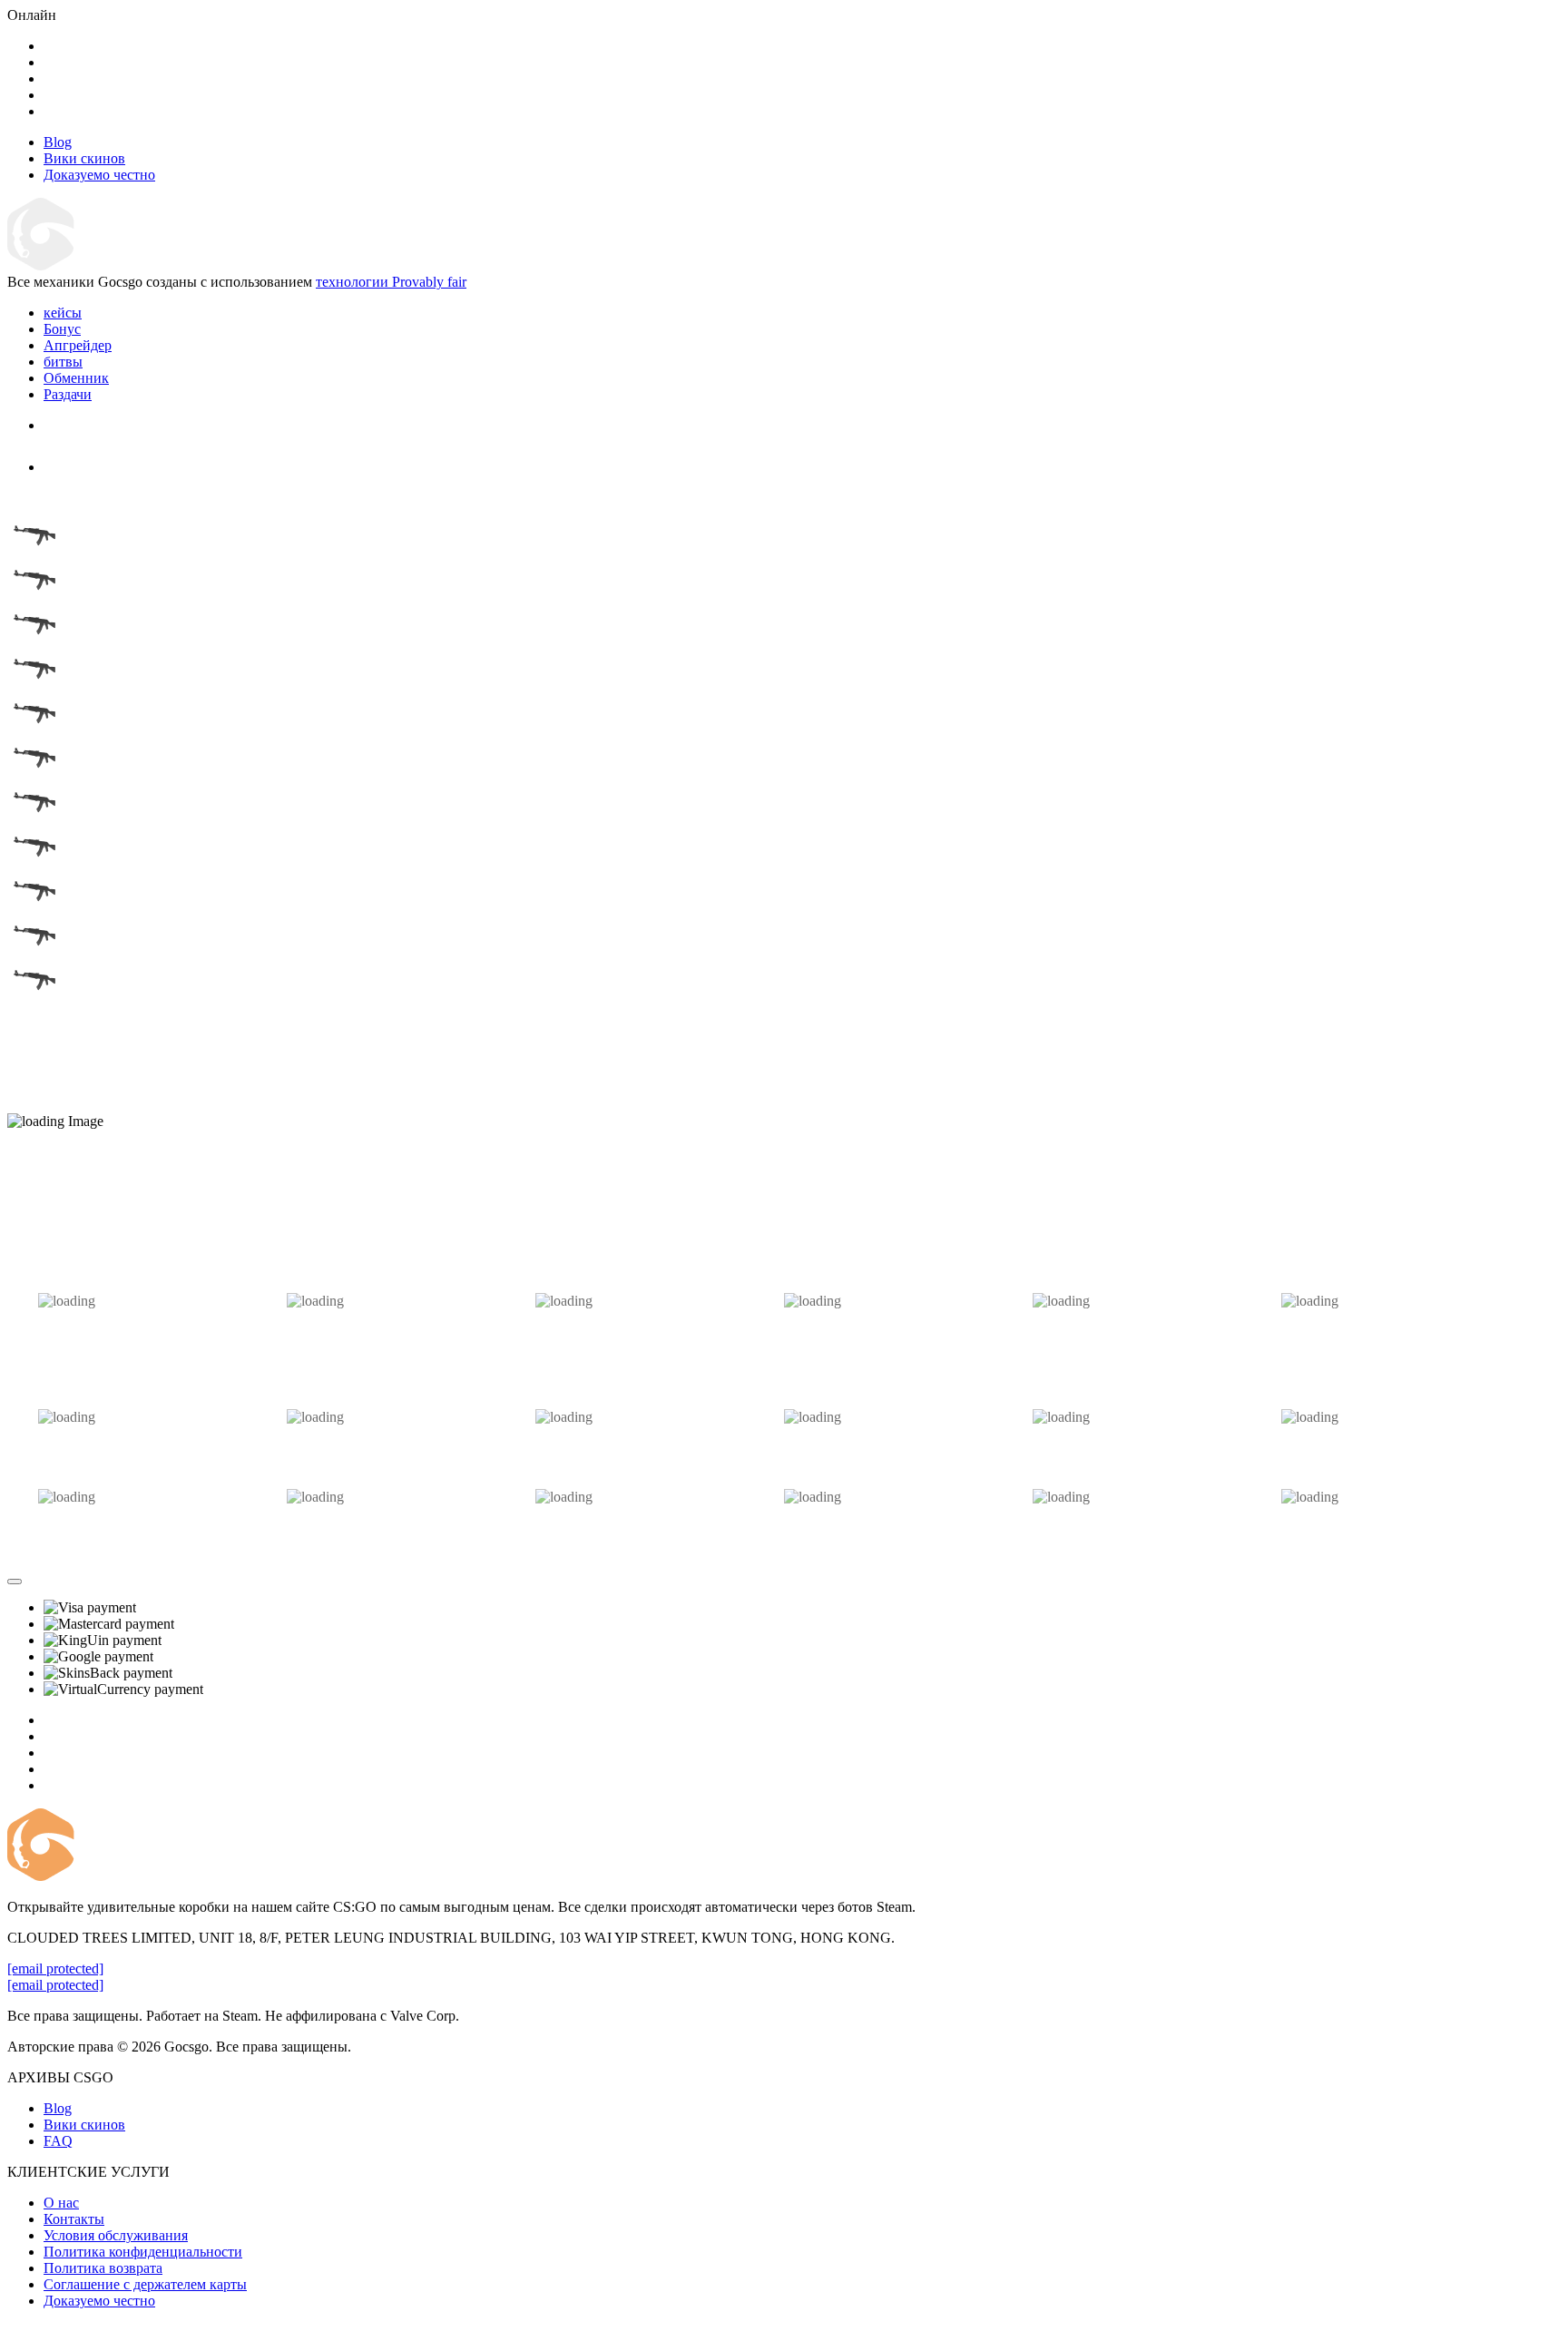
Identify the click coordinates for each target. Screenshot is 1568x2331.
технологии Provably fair (391, 282)
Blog (58, 2108)
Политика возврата (103, 2268)
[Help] (15, 1582)
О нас (61, 2203)
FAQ (58, 2141)
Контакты (74, 2219)
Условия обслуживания (116, 2235)
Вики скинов (84, 2125)
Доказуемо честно (99, 2301)
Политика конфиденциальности (143, 2252)
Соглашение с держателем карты (145, 2284)
